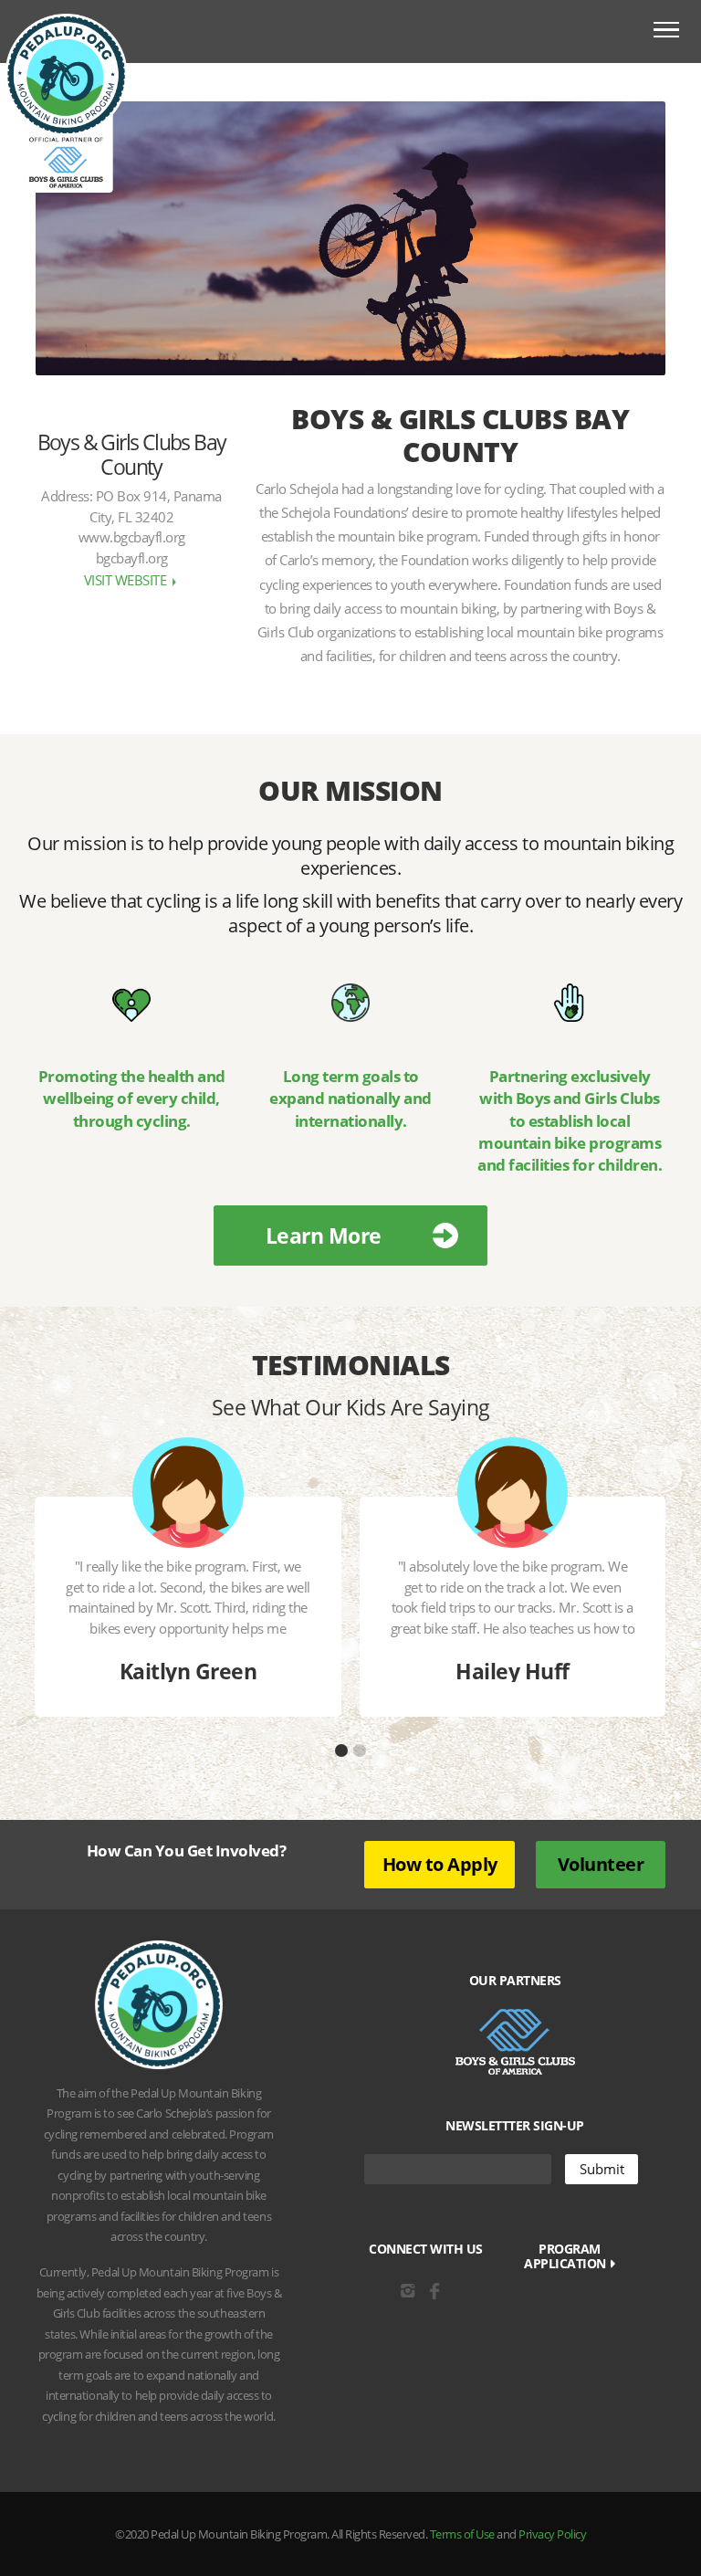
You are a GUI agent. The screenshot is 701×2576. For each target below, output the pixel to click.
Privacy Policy (552, 2534)
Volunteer (601, 1864)
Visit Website (127, 580)
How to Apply (440, 1864)
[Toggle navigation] (666, 32)
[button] (341, 1751)
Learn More (324, 1236)
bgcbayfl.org (132, 558)
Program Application (566, 2256)
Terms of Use (462, 2534)
